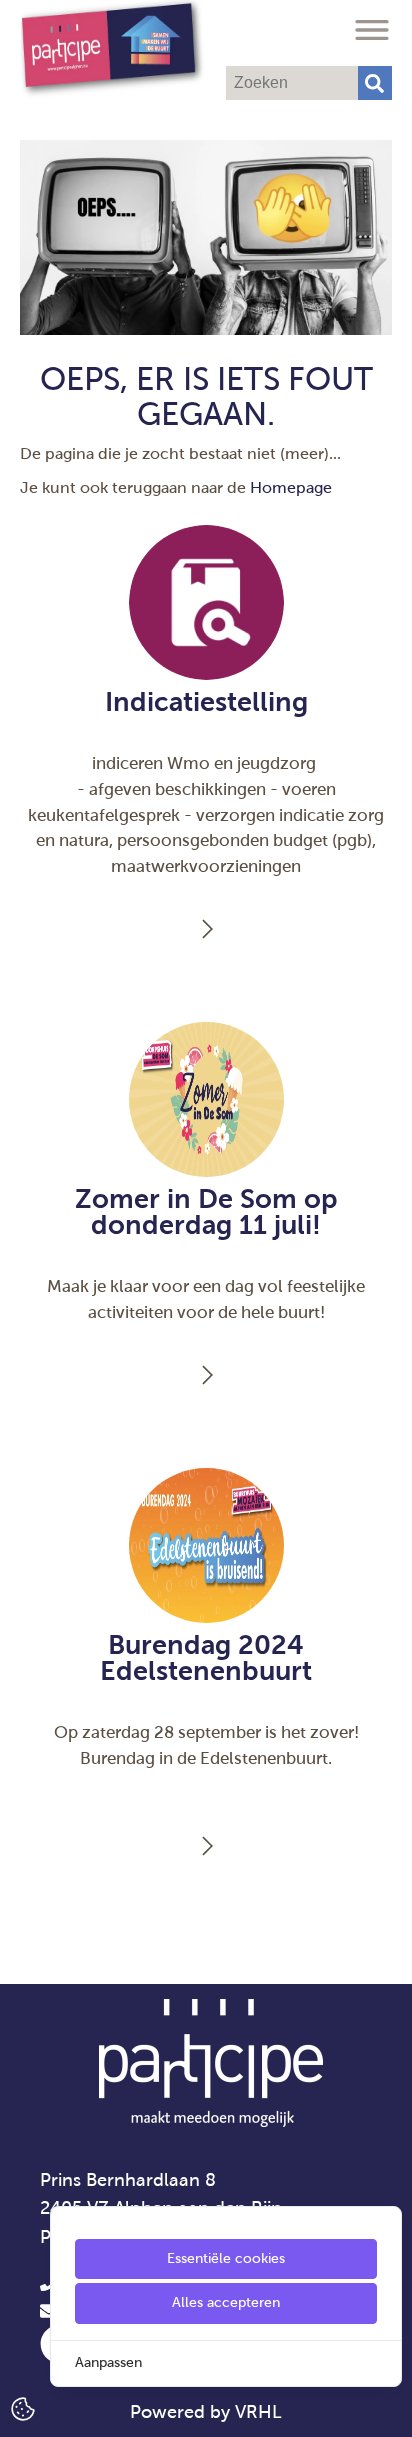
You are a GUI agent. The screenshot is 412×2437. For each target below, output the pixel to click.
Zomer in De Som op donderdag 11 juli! (206, 1212)
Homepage (291, 487)
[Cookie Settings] (23, 2407)
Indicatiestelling (206, 702)
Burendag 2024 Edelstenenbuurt (206, 1658)
